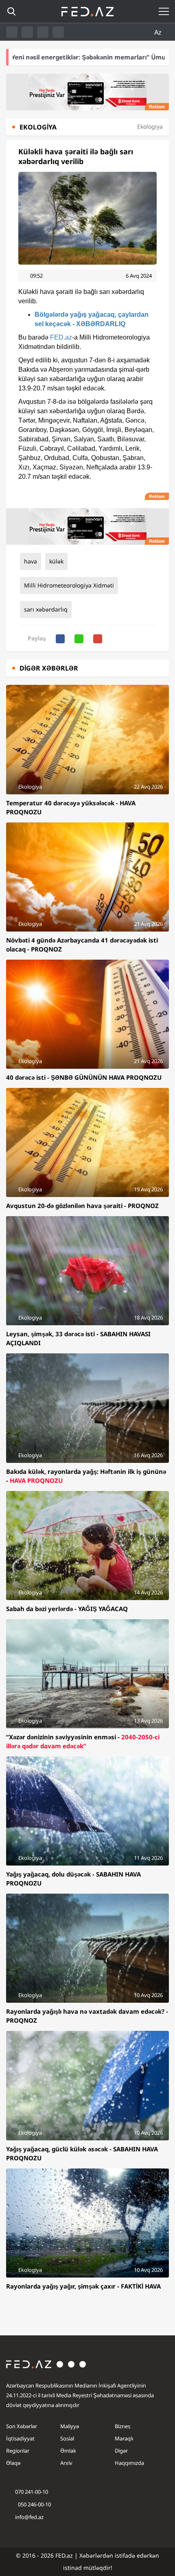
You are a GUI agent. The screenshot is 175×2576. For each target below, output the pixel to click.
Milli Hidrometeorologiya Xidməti (69, 585)
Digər (121, 2451)
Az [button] (159, 32)
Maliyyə (70, 2426)
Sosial (67, 2438)
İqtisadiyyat (20, 2438)
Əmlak (68, 2451)
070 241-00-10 (32, 2492)
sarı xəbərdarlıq (46, 609)
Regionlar (18, 2451)
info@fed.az (29, 2517)
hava (31, 561)
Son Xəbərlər (22, 2426)
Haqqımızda (129, 2463)
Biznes (122, 2426)
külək (56, 561)
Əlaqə (13, 2463)
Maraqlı (124, 2438)
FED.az (61, 337)
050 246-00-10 (34, 2504)
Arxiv (66, 2463)
